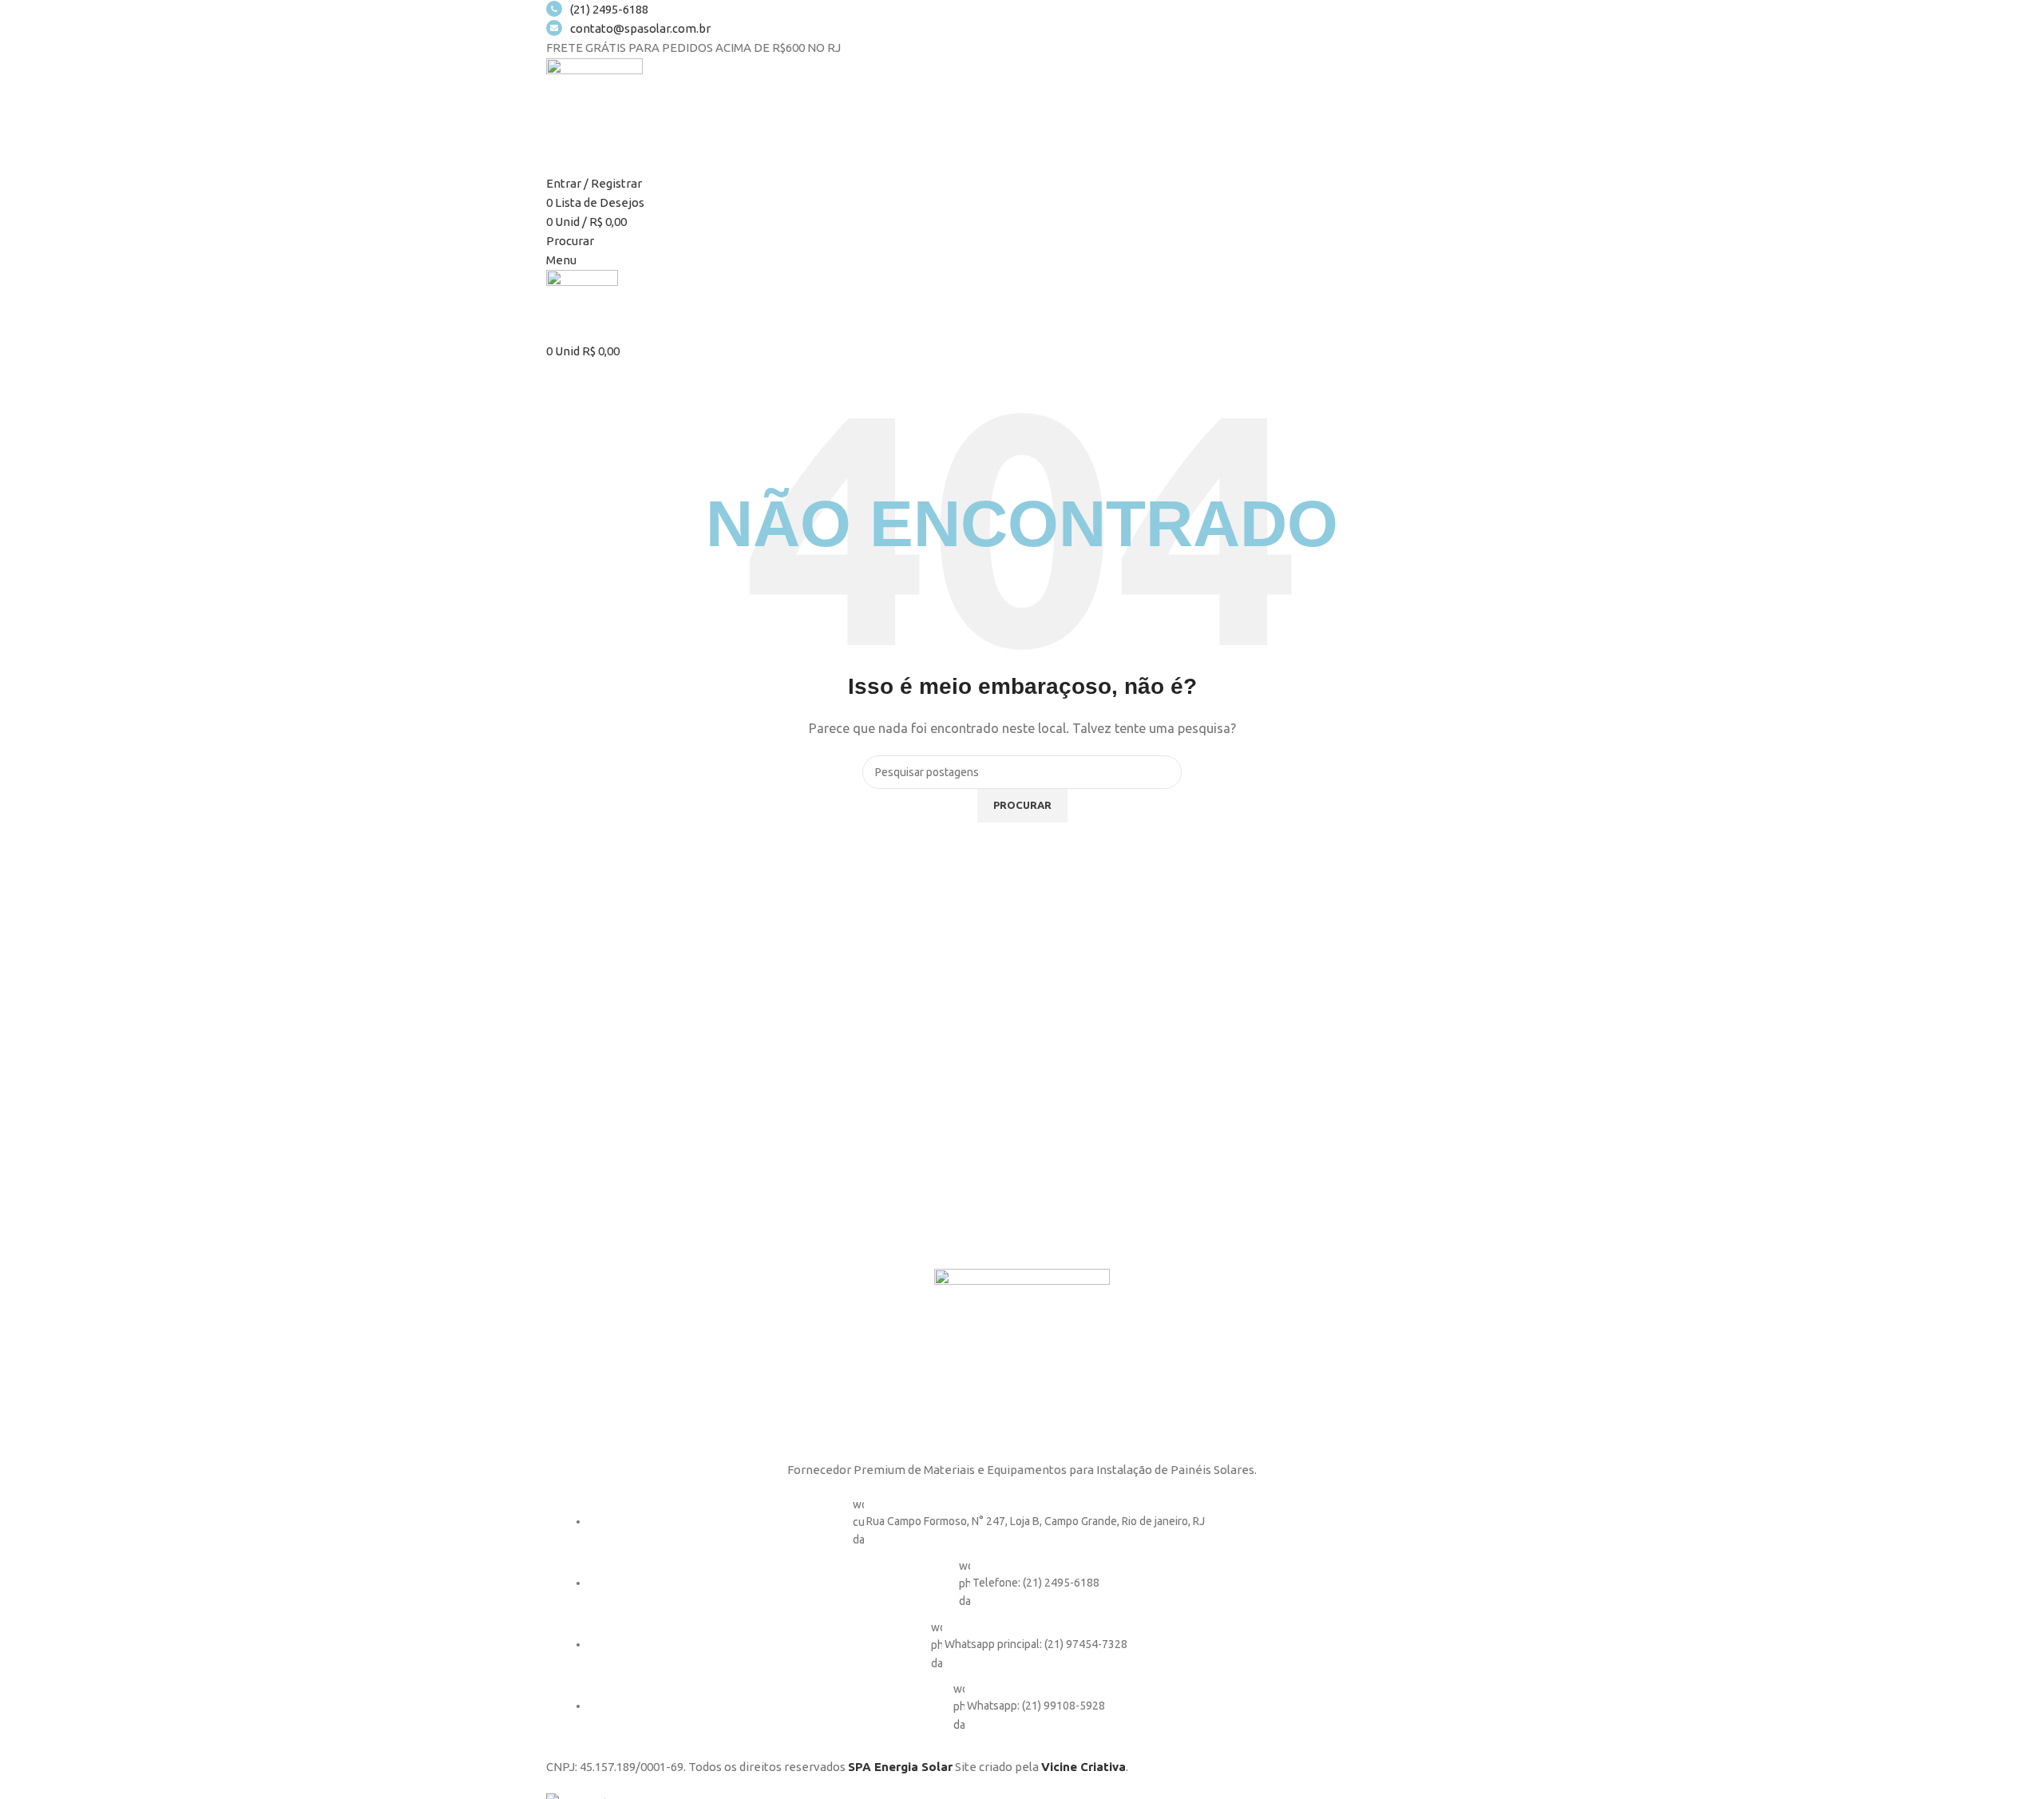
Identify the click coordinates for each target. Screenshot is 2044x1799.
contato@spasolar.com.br (640, 28)
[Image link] (1022, 1355)
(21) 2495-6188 (609, 9)
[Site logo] (594, 105)
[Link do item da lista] (1022, 1623)
